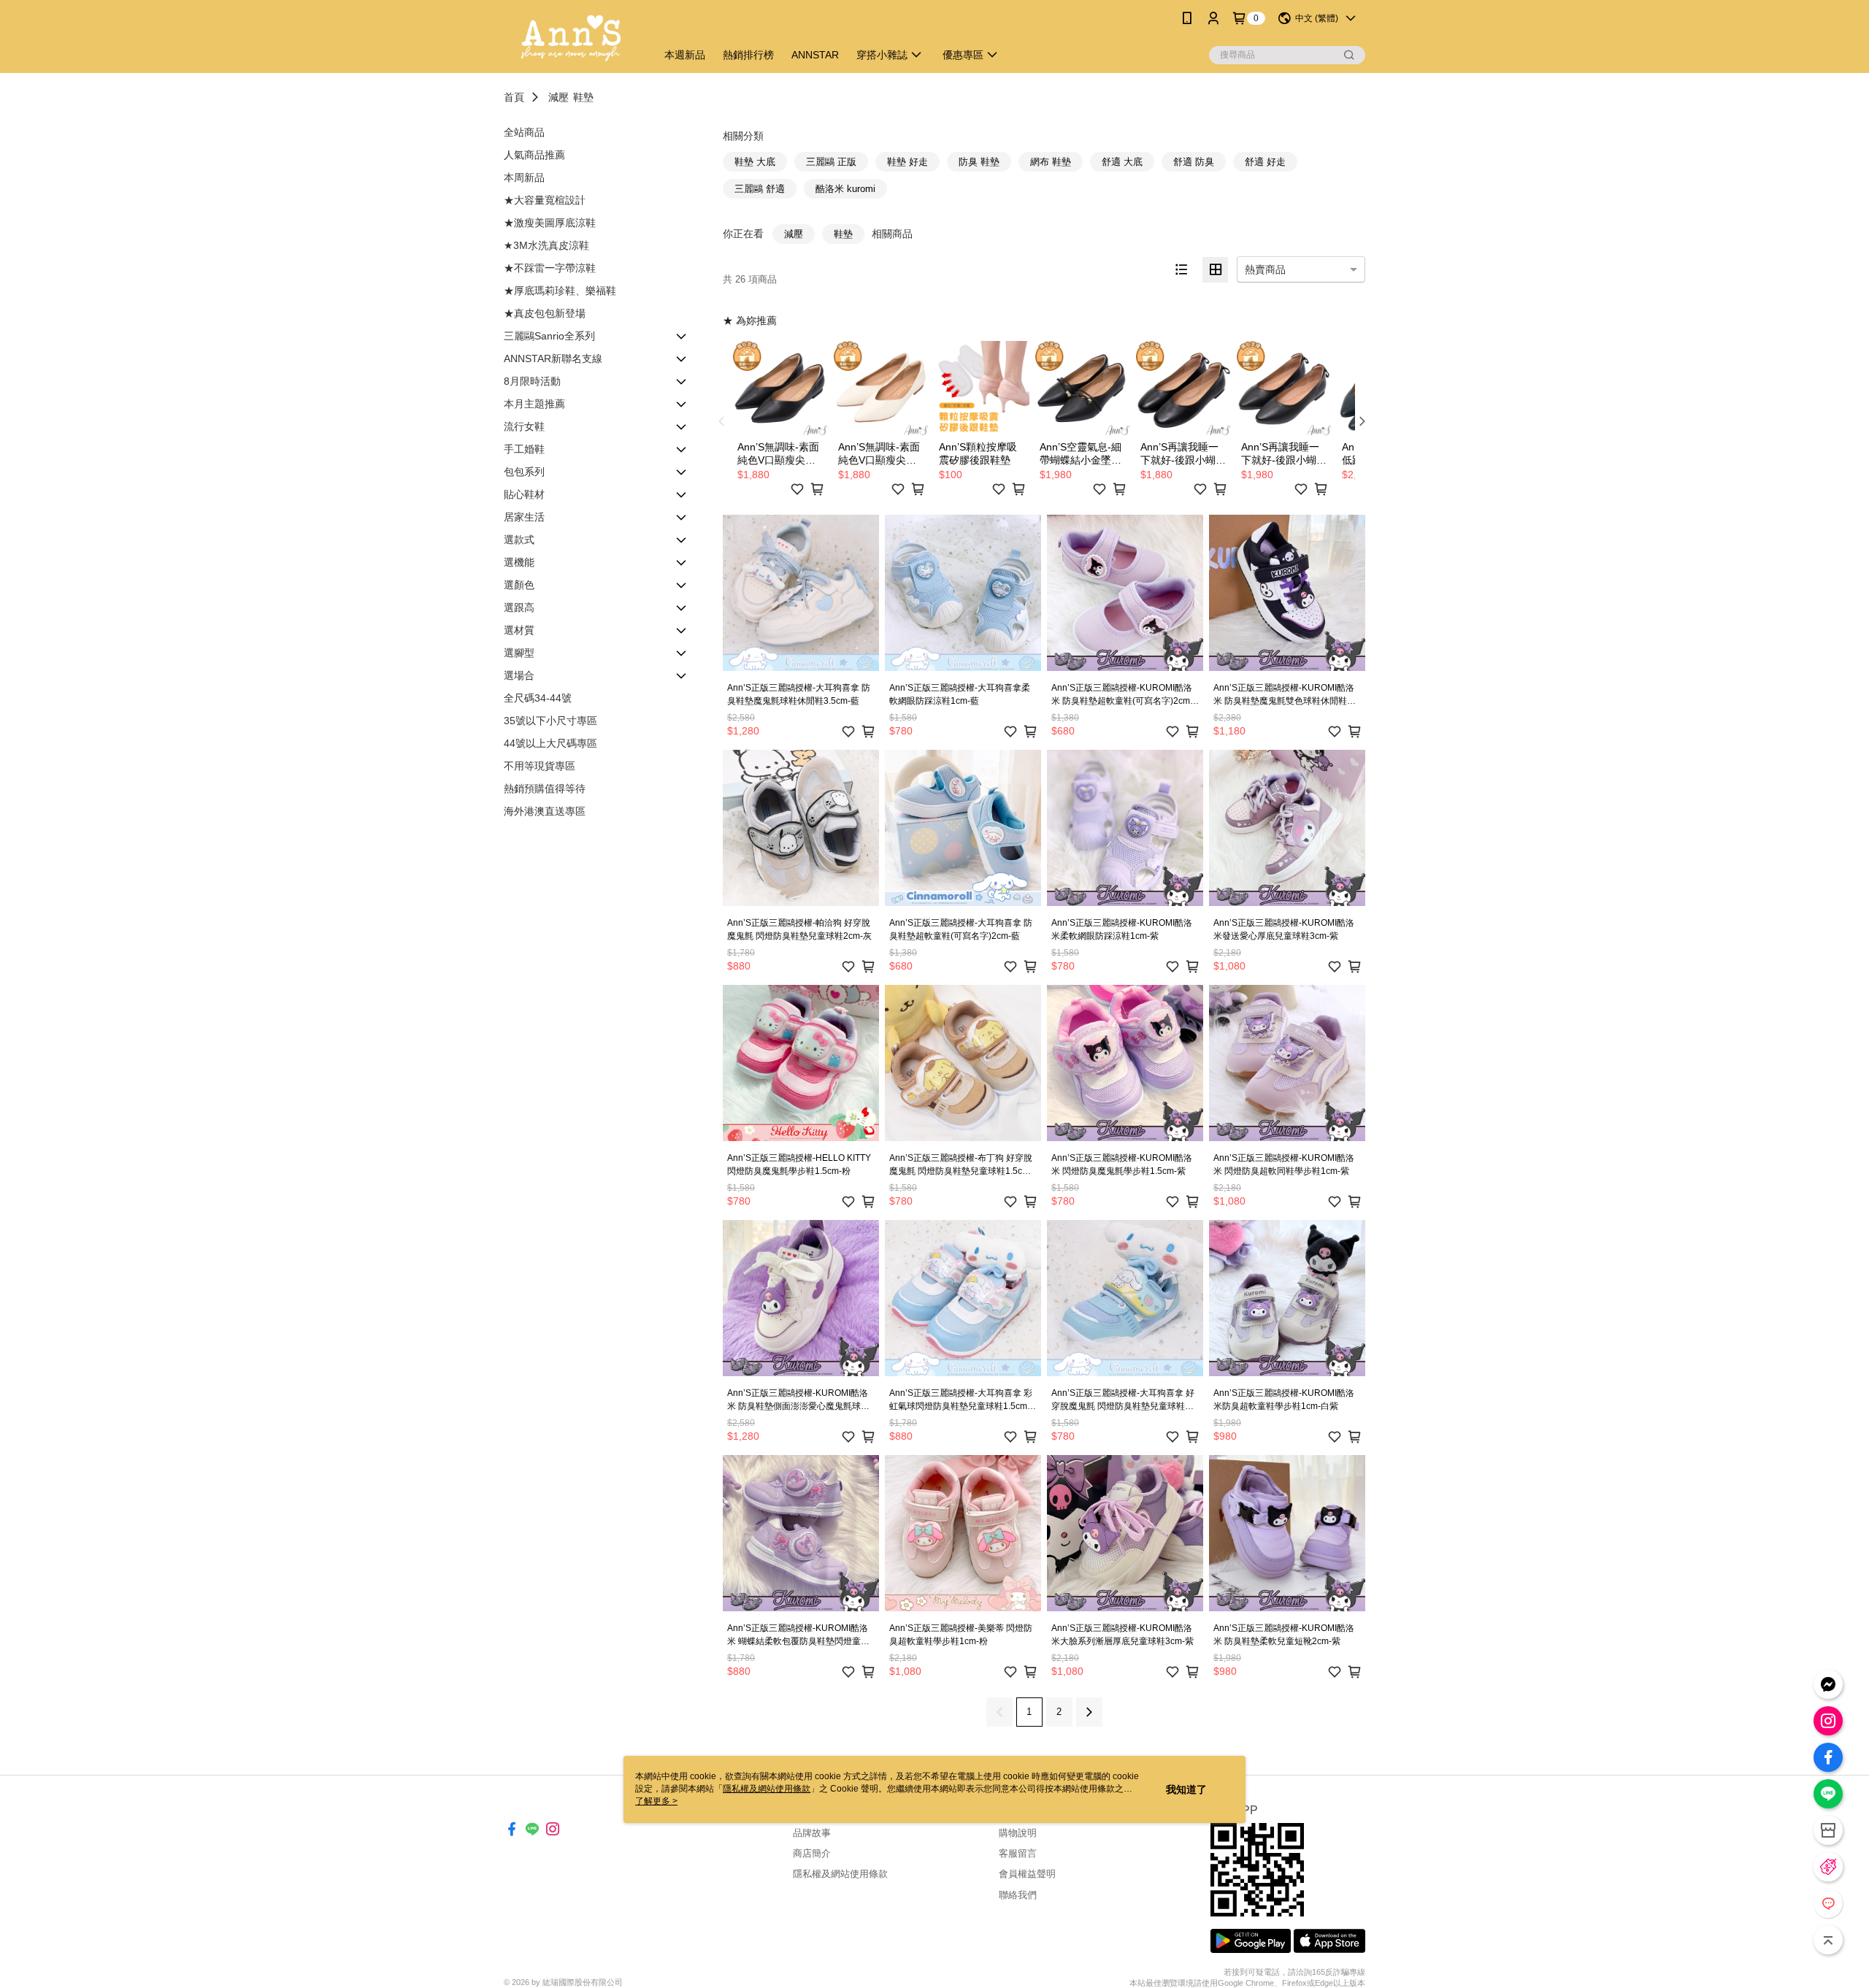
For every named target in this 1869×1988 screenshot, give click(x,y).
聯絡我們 (1018, 1895)
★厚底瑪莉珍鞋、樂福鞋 (560, 291)
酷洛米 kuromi (845, 189)
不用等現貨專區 (540, 766)
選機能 (519, 562)
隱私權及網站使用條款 (840, 1874)
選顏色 (519, 585)
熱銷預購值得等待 (545, 788)
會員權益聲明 (1027, 1874)
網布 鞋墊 (1051, 162)
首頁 (514, 97)
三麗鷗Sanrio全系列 (549, 336)
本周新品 (524, 177)
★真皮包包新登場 (545, 313)
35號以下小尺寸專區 (550, 721)
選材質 (519, 630)
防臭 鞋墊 (979, 162)
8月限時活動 (532, 381)
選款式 (519, 540)
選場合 (519, 675)
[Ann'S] (571, 38)
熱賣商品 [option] (1265, 269)
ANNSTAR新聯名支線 (553, 358)
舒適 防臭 (1194, 162)
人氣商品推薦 (534, 155)
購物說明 (1018, 1833)
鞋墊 (583, 97)
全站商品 (524, 132)
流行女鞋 (524, 426)
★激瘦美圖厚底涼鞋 (550, 223)
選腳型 (519, 653)
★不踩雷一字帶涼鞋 (550, 268)
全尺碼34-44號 (538, 698)
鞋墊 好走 (907, 162)
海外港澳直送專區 (545, 811)
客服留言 (1018, 1853)
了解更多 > (656, 1801)
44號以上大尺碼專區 (550, 743)
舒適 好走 (1265, 162)
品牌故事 (812, 1833)
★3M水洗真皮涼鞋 (546, 245)
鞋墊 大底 (755, 162)
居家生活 (524, 517)
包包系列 (524, 472)
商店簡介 (812, 1853)
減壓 (559, 97)
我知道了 (1186, 1789)
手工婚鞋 (524, 449)
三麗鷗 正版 (831, 162)
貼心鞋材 (524, 494)
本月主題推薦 (534, 404)
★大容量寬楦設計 (545, 200)
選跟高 (519, 607)
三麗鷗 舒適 (760, 189)
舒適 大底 (1122, 162)
